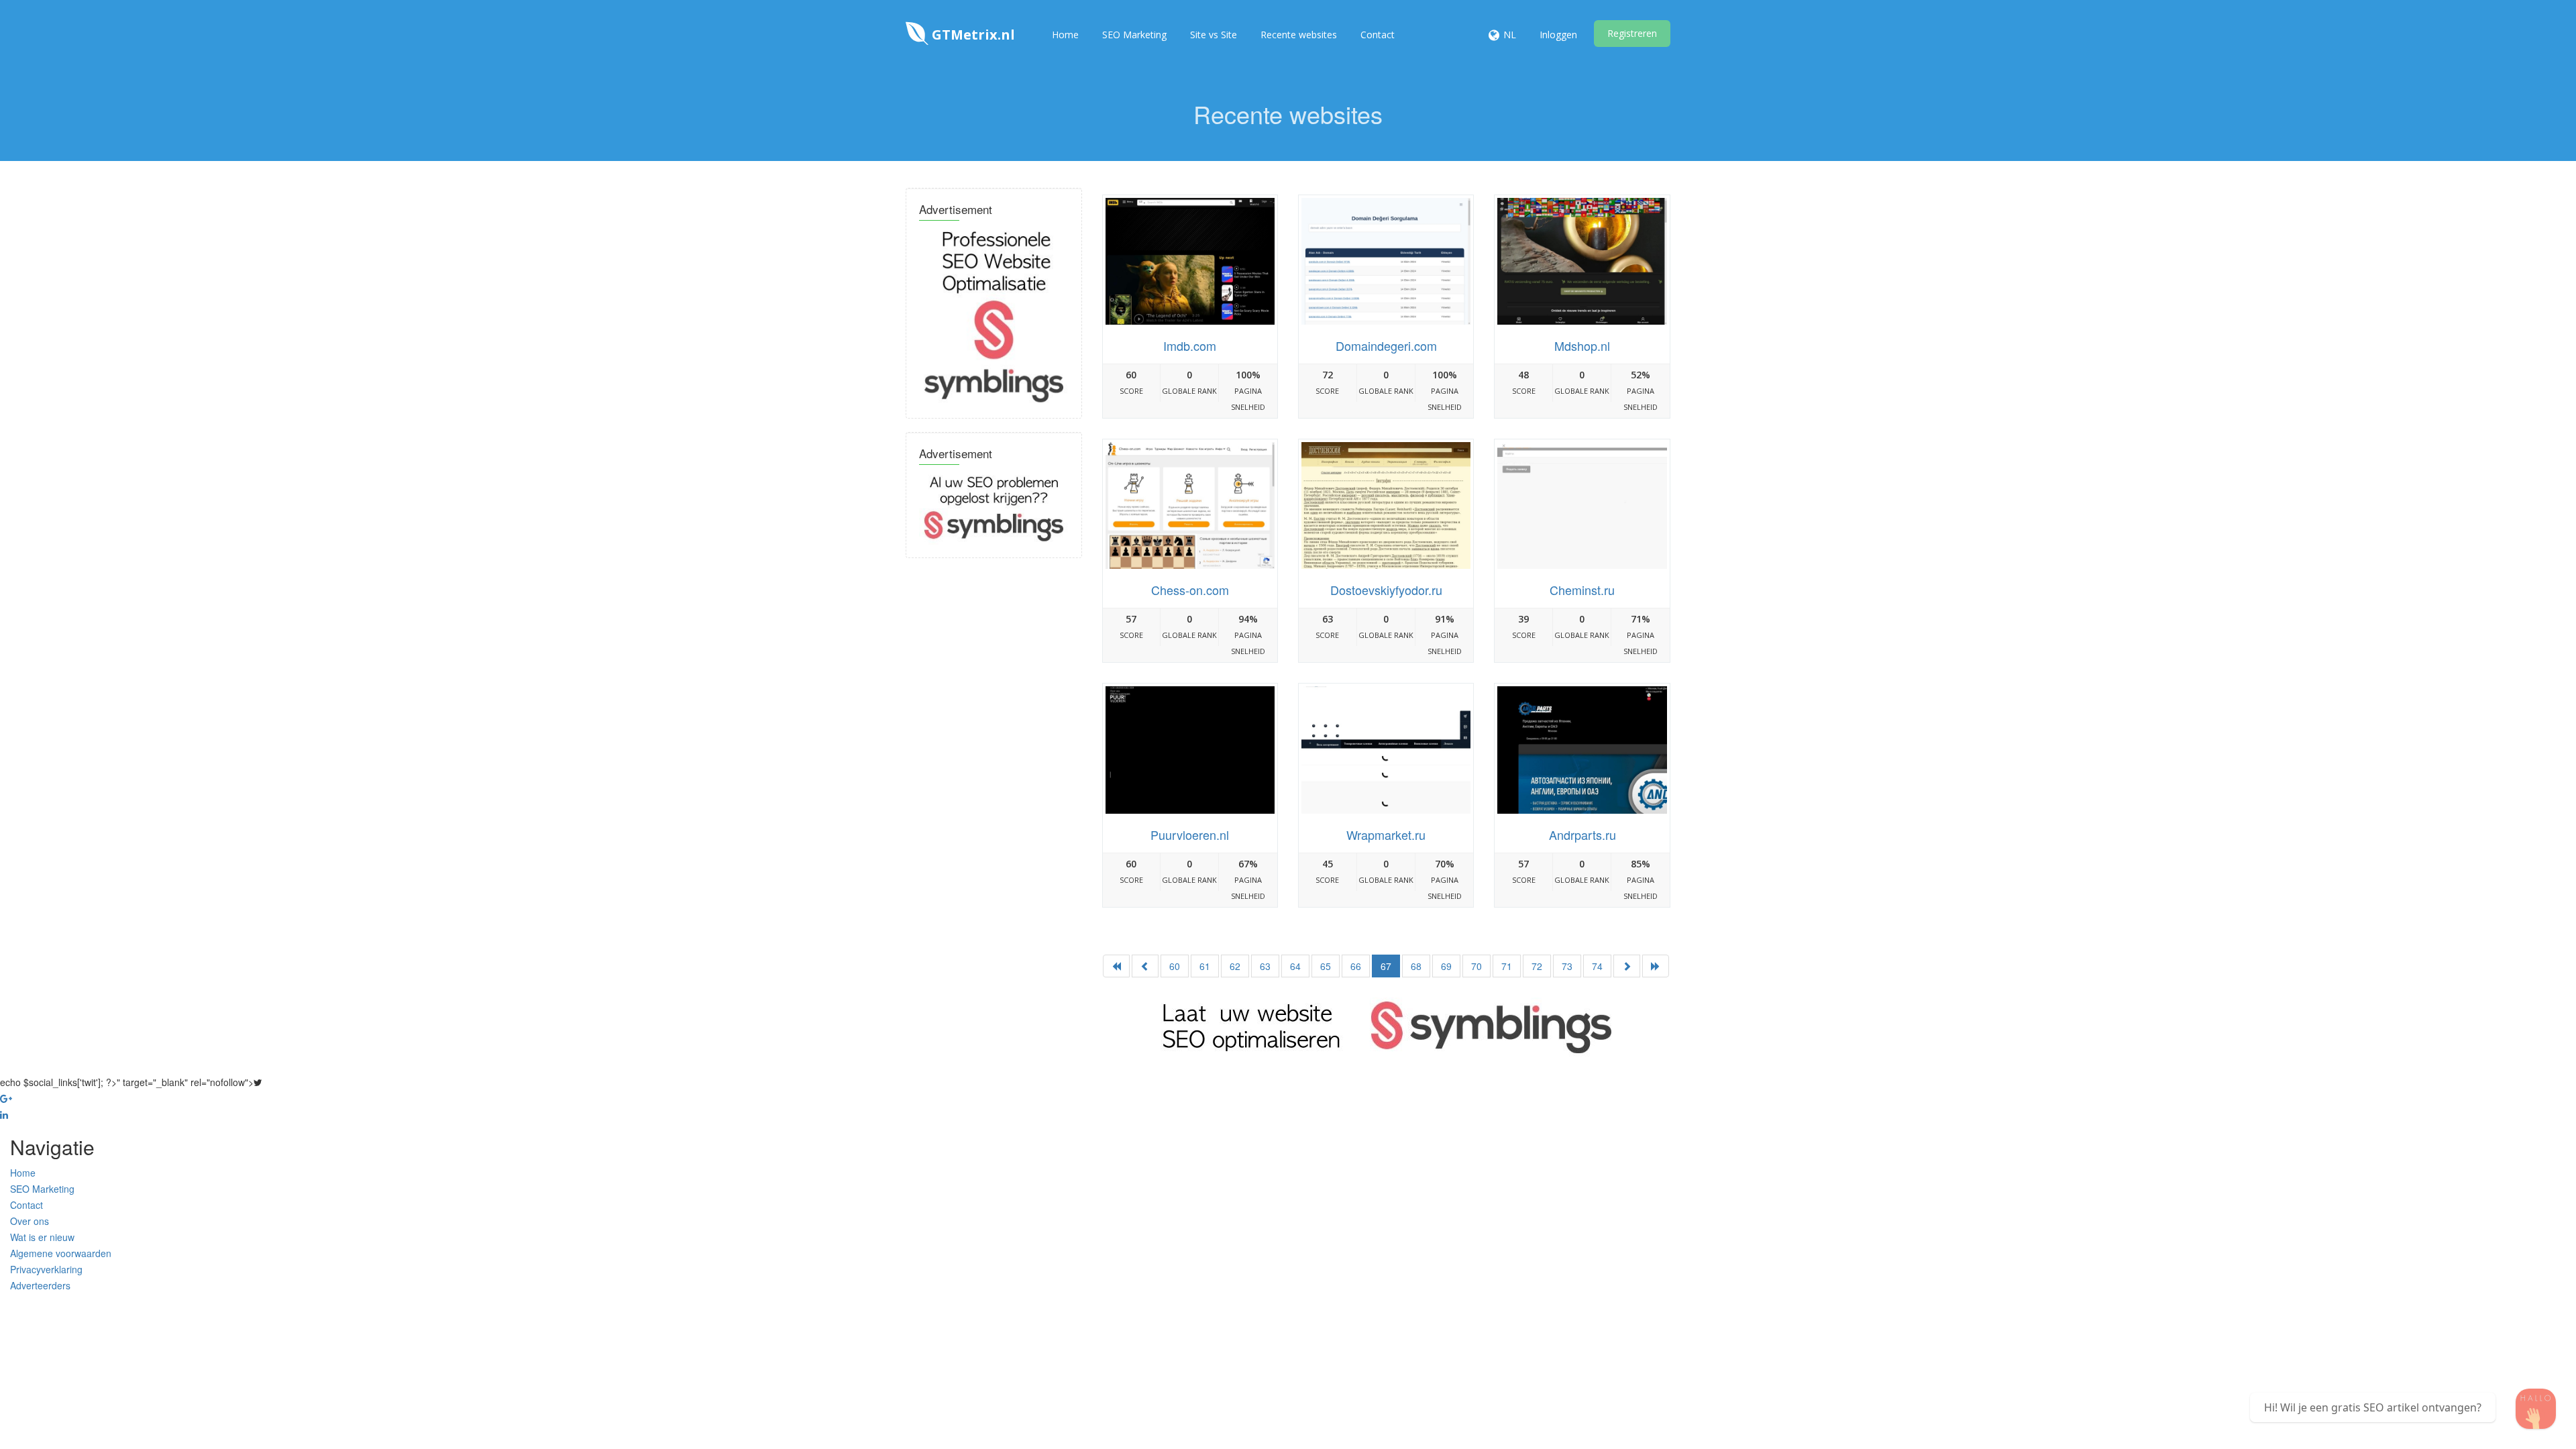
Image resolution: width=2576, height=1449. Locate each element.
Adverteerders (40, 1285)
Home (1065, 35)
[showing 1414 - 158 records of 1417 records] (1656, 966)
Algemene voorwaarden (61, 1253)
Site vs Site (1214, 35)
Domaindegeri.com (1386, 345)
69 (1446, 966)
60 (1175, 966)
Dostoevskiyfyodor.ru (1386, 590)
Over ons (30, 1221)
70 (1477, 966)
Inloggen (1558, 35)
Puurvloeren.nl (1190, 835)
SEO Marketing (1134, 35)
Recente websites (1299, 35)
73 (1567, 966)
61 (1205, 966)
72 (1537, 966)
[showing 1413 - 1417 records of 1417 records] (1145, 966)
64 (1295, 966)
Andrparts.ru (1582, 835)
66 (1356, 966)
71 (1507, 966)
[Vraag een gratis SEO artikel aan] (2536, 1409)
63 (1265, 966)
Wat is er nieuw (42, 1237)
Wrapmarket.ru (1386, 835)
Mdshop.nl (1582, 345)
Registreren (1632, 33)
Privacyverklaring (46, 1269)
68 (1416, 966)
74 (1597, 966)
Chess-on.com (1190, 590)
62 (1235, 966)
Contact (1378, 35)
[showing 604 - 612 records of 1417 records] (1627, 966)
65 (1326, 966)
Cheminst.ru (1582, 590)
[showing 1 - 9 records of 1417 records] (1116, 966)
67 (1386, 966)
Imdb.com (1190, 345)
